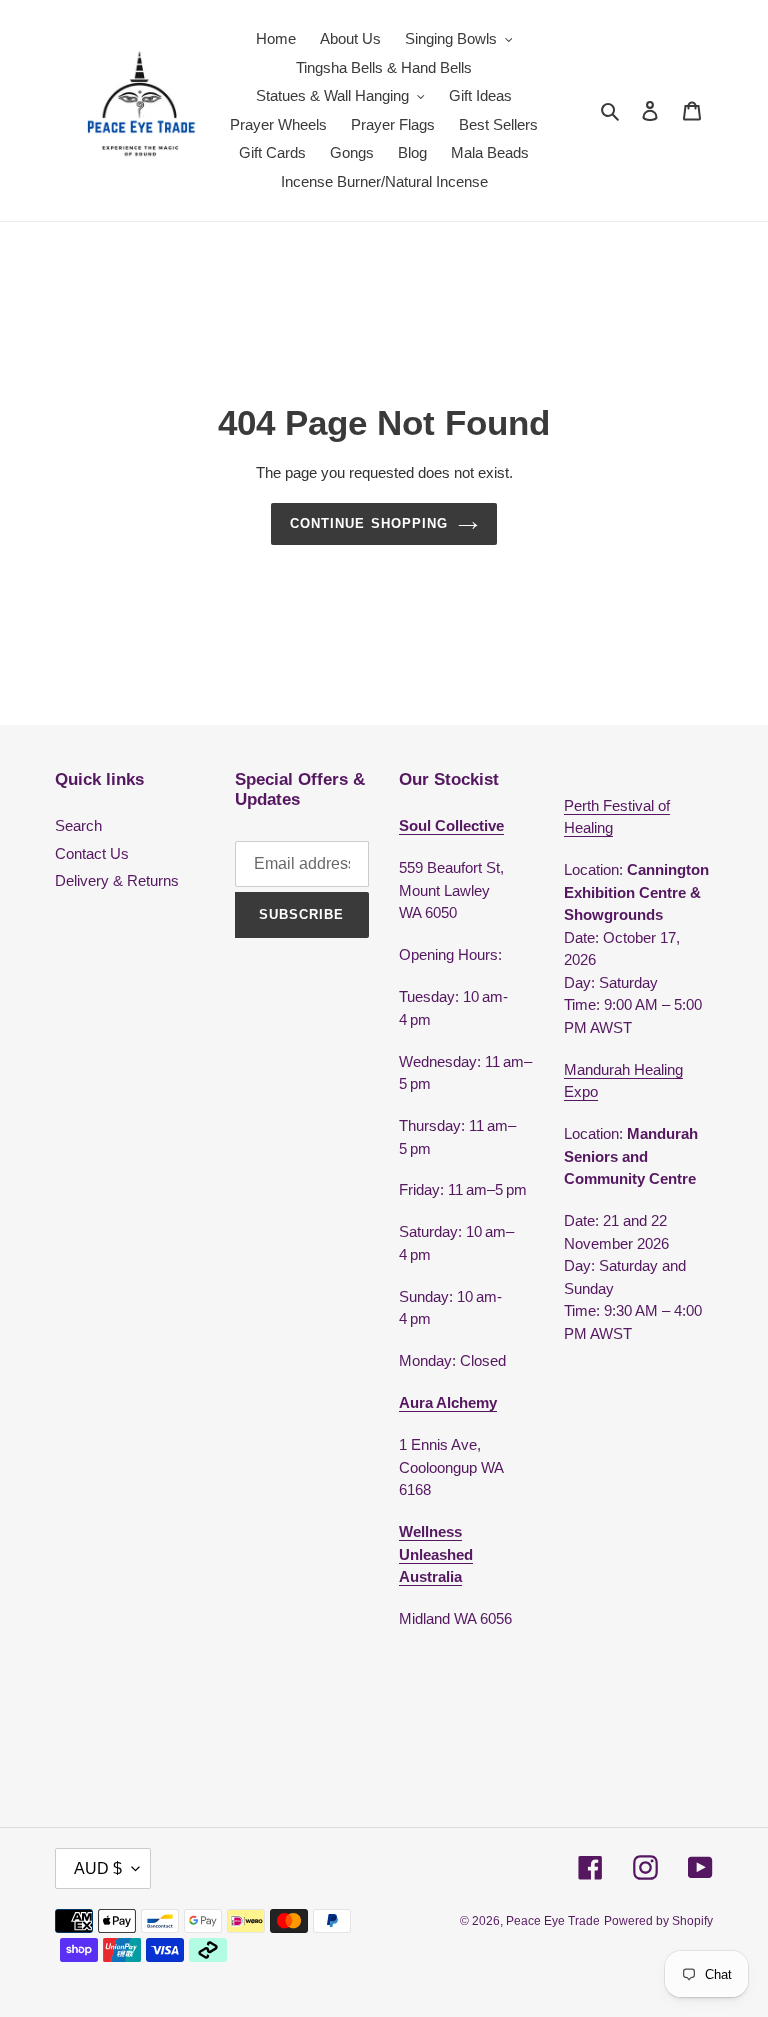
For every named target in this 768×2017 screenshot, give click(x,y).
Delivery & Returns (117, 880)
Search (78, 825)
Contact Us (92, 853)
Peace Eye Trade (553, 1921)
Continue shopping (369, 523)
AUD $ (98, 1868)
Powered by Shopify (658, 1921)
